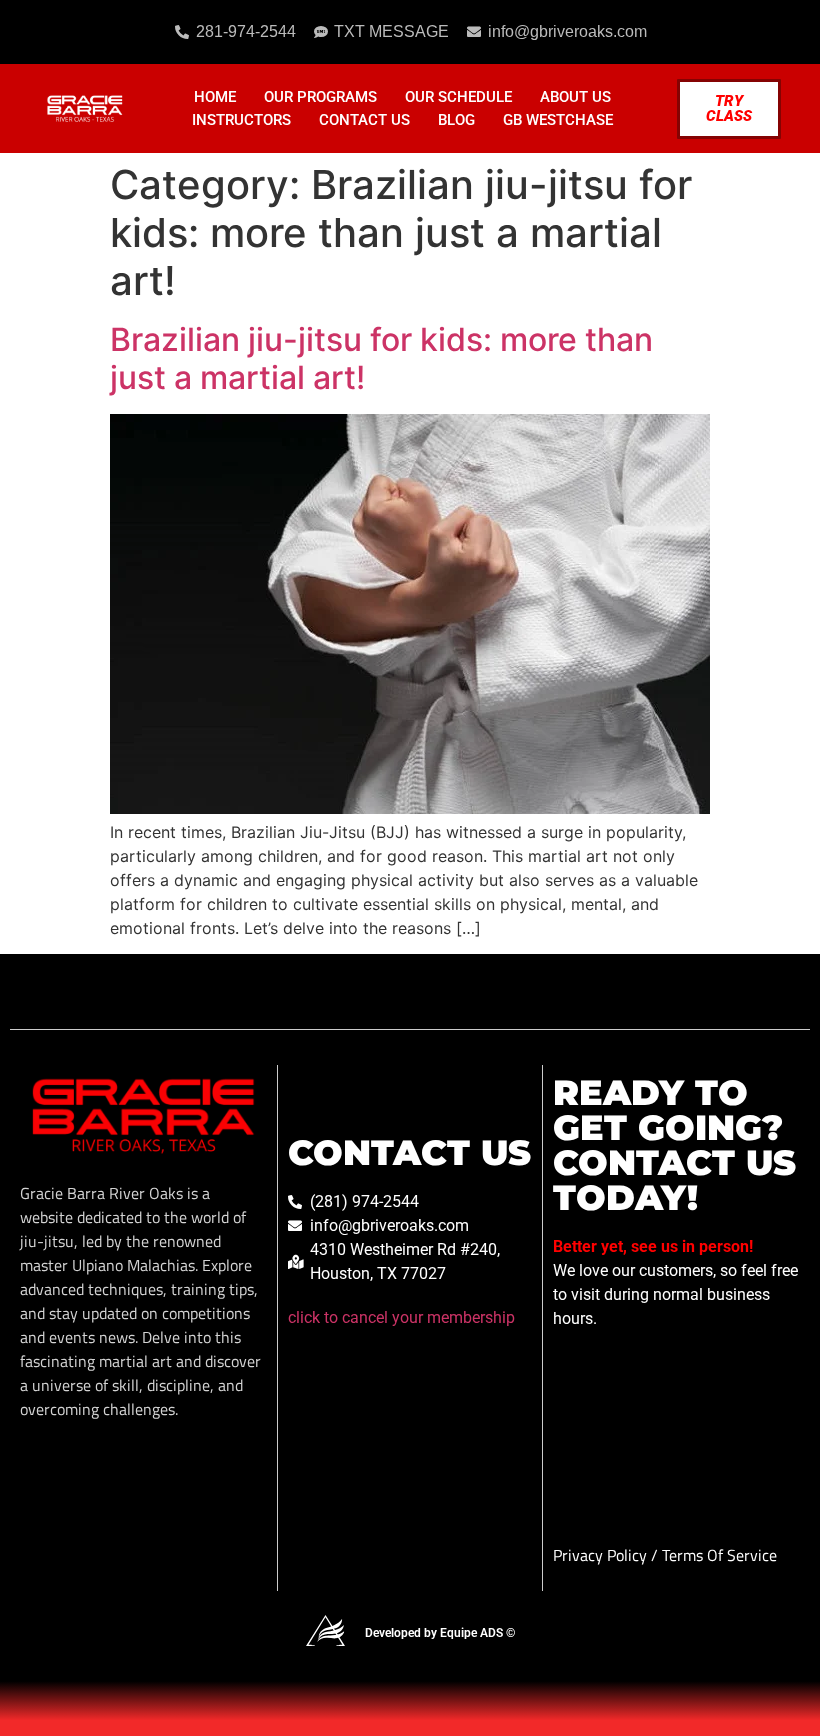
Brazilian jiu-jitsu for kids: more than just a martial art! (381, 358)
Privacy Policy (602, 1555)
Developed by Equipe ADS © (440, 1633)
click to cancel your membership (401, 1317)
